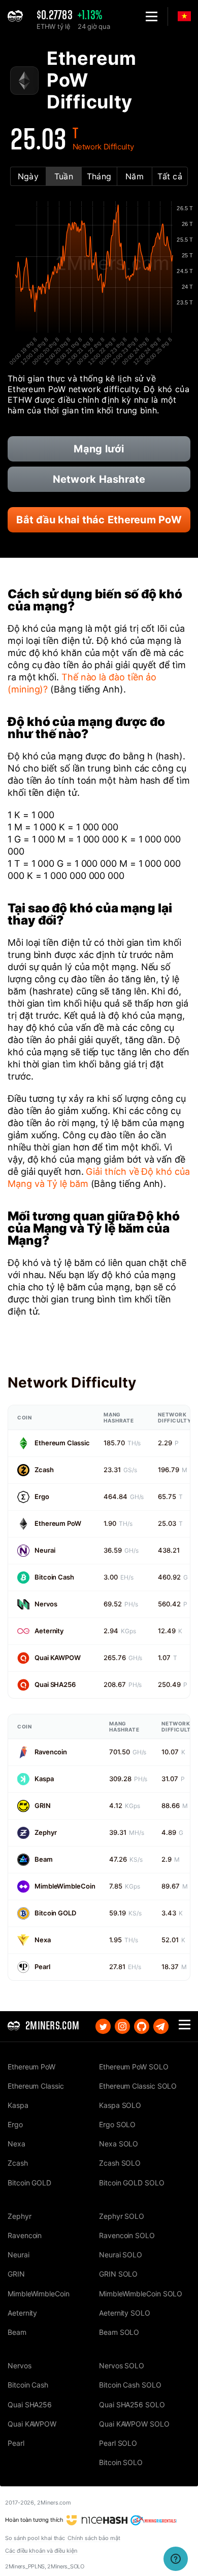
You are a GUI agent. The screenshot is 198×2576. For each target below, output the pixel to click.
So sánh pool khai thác (35, 2538)
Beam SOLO (119, 2332)
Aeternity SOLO (125, 2313)
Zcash (44, 1470)
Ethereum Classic (62, 1443)
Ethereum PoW (58, 1523)
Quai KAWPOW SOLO (134, 2424)
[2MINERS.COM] (18, 16)
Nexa (43, 1940)
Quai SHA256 (55, 1684)
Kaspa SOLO (120, 2105)
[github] (142, 2026)
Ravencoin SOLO (127, 2235)
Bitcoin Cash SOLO (130, 2385)
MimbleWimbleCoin (65, 1886)
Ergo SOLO (117, 2124)
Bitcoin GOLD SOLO (132, 2183)
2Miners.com (54, 2503)
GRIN (43, 1805)
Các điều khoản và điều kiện (41, 2551)
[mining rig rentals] (154, 2520)
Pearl (42, 1967)
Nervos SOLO (122, 2366)
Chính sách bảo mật (94, 2538)
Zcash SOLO (120, 2163)
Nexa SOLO (119, 2144)
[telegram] (161, 2026)
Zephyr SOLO (122, 2216)
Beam (44, 1859)
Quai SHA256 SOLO (132, 2405)
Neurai (45, 1550)
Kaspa (44, 1779)
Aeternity (49, 1631)
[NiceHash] (97, 2520)
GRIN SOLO (118, 2274)
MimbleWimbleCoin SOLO (141, 2294)
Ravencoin (51, 1752)
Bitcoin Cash (54, 1577)
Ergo (42, 1496)
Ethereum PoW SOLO (134, 2067)
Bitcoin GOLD (55, 1913)
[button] (152, 16)
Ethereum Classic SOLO (138, 2086)
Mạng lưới (99, 449)
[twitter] (103, 2026)
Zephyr (45, 1832)
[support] (176, 2559)
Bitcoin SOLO (121, 2462)
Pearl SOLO (118, 2443)
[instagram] (122, 2026)
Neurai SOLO (121, 2255)
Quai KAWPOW (58, 1658)
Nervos (46, 1604)
